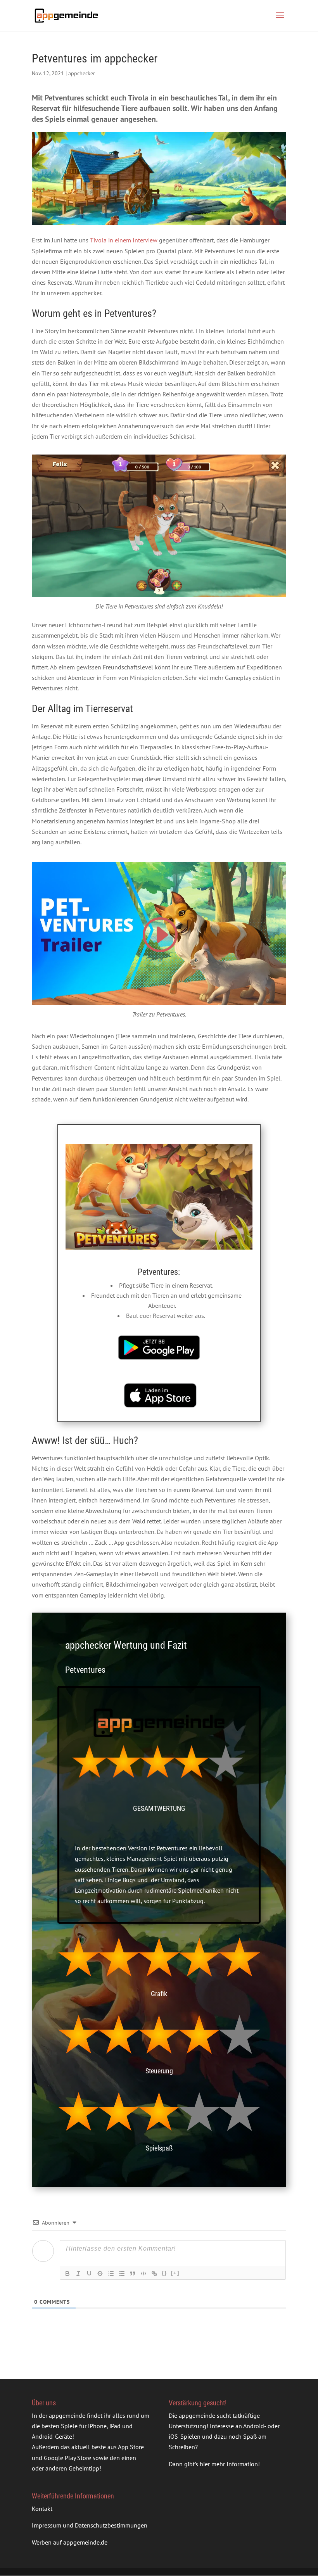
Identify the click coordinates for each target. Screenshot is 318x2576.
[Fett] (67, 2273)
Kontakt (42, 2509)
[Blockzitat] (133, 2273)
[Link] (154, 2273)
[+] (175, 2273)
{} (164, 2273)
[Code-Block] (143, 2273)
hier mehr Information (229, 2464)
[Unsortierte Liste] (122, 2273)
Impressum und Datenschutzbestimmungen (90, 2525)
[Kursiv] (78, 2273)
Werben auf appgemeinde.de (70, 2542)
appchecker (82, 73)
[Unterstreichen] (89, 2273)
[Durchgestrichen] (100, 2273)
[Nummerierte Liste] (111, 2273)
